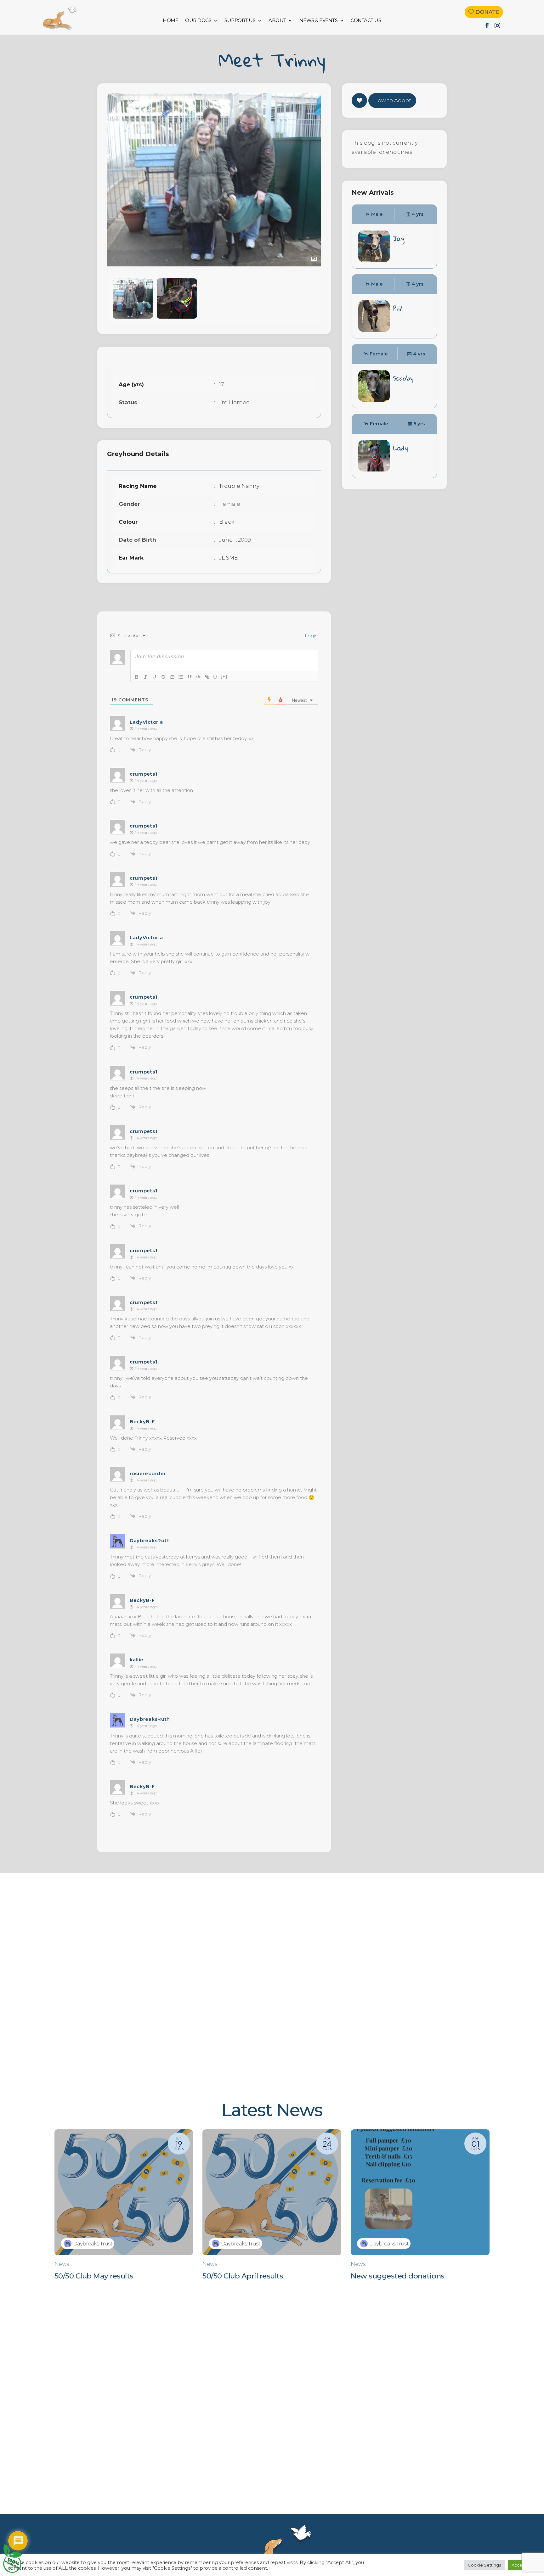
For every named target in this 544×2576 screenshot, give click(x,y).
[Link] (207, 677)
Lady (400, 448)
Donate (487, 12)
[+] (224, 676)
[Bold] (137, 677)
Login (311, 636)
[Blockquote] (190, 677)
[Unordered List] (181, 677)
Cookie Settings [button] (484, 2565)
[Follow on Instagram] (497, 25)
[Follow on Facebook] (487, 25)
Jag (399, 238)
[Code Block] (198, 677)
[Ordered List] (172, 677)
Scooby (403, 378)
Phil (398, 308)
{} (215, 676)
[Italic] (145, 677)
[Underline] (154, 677)
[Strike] (163, 677)
